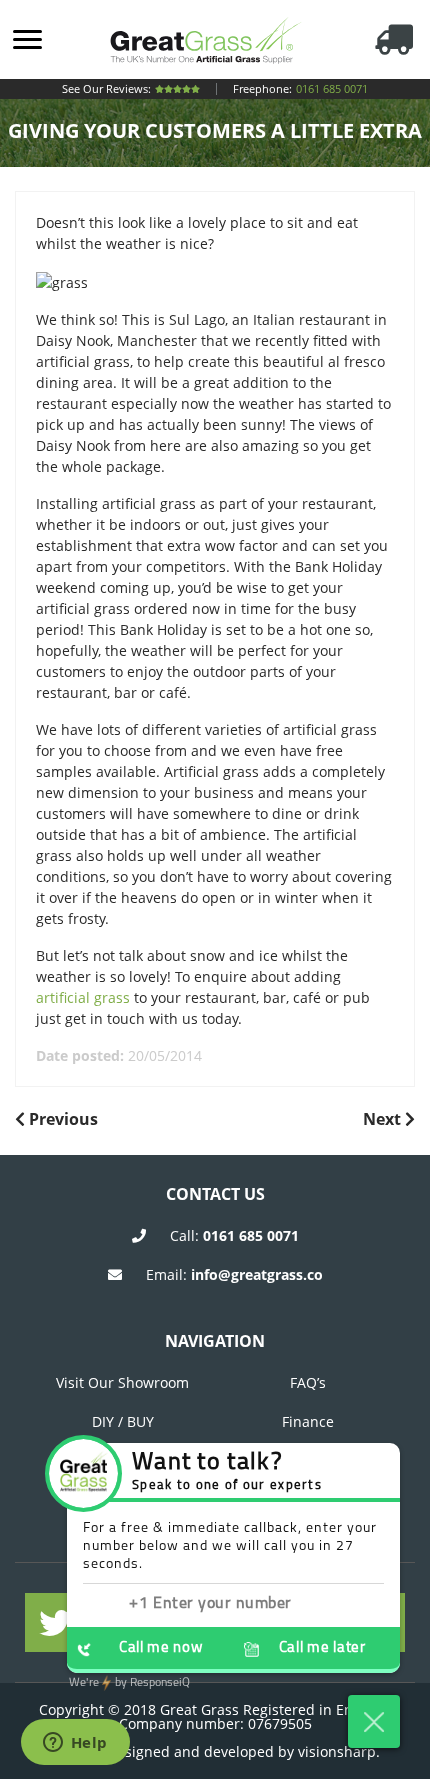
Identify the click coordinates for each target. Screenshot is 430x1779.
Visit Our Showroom (122, 1382)
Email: (234, 1274)
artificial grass (83, 997)
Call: (234, 1235)
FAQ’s (308, 1382)
